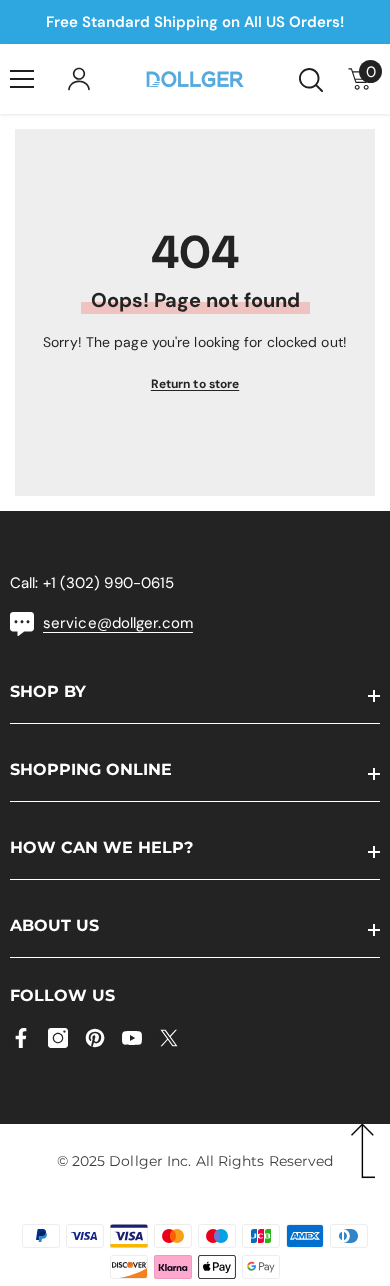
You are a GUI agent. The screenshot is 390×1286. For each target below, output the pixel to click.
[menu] (22, 79)
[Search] (311, 80)
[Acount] (79, 79)
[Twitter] (169, 1038)
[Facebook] (21, 1038)
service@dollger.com (118, 623)
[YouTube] (132, 1038)
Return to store (195, 384)
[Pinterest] (95, 1038)
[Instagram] (58, 1038)
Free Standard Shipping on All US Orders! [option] (195, 22)
